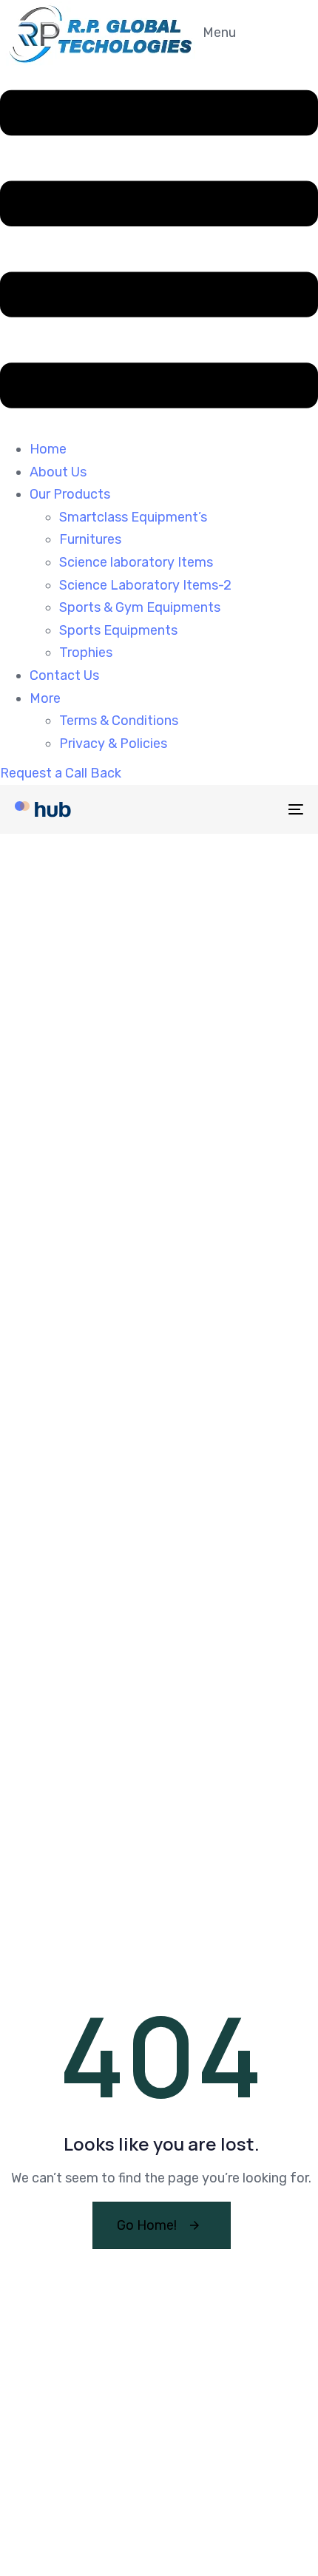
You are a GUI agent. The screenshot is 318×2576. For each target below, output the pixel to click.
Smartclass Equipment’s (133, 517)
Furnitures (90, 539)
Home (48, 449)
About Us (58, 472)
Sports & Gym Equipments (140, 607)
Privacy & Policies (113, 744)
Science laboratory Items (136, 562)
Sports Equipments (118, 630)
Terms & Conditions (119, 721)
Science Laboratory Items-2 (145, 585)
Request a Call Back (61, 773)
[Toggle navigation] (255, 809)
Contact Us (64, 675)
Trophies (86, 653)
